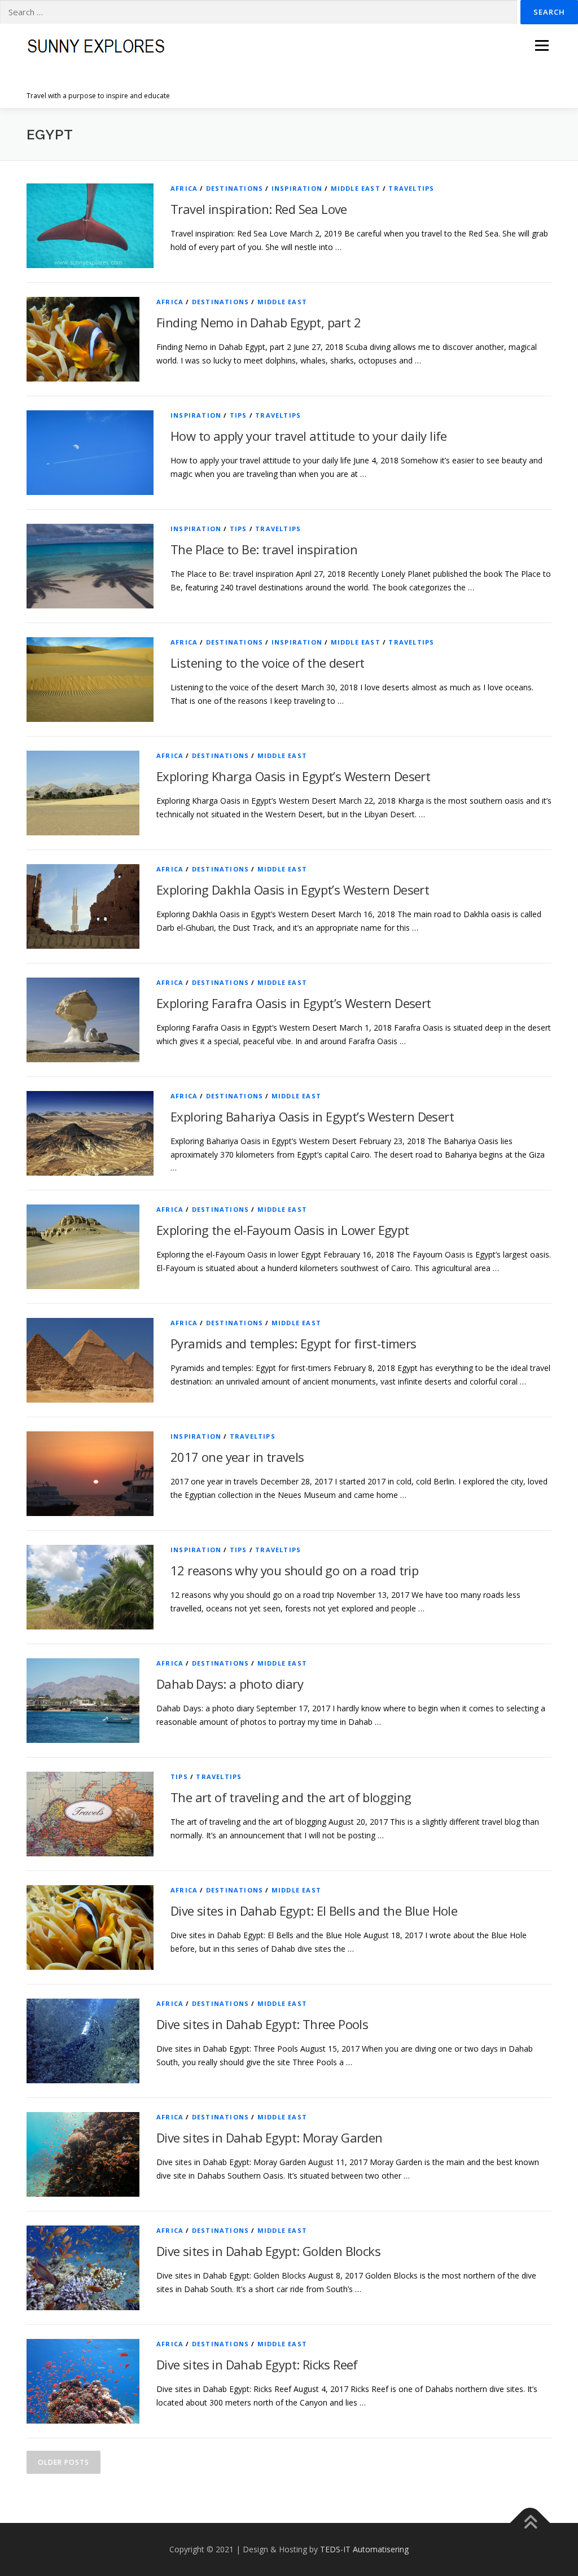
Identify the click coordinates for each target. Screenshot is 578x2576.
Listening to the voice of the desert (267, 663)
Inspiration (297, 188)
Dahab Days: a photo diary (230, 1684)
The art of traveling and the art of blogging (291, 1797)
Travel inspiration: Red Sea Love (259, 209)
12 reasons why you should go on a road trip (294, 1570)
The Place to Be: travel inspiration (264, 549)
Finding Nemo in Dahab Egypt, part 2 (259, 322)
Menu (542, 45)
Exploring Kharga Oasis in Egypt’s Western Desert (293, 776)
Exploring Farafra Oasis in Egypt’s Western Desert (294, 1003)
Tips (238, 415)
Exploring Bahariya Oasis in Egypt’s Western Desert (312, 1116)
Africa (184, 188)
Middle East (356, 188)
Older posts (64, 2462)
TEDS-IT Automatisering (364, 2549)
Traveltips (411, 188)
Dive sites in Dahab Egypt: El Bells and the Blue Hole (314, 1911)
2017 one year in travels (237, 1457)
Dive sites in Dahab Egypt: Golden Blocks (268, 2251)
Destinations (235, 188)
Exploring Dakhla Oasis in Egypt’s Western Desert (293, 890)
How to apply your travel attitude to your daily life (309, 436)
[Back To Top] (530, 2523)
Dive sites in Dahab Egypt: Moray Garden (270, 2137)
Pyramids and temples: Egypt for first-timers (294, 1343)
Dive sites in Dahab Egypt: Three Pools (262, 2024)
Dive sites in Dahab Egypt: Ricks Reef (257, 2364)
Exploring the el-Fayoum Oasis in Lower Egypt (283, 1230)
